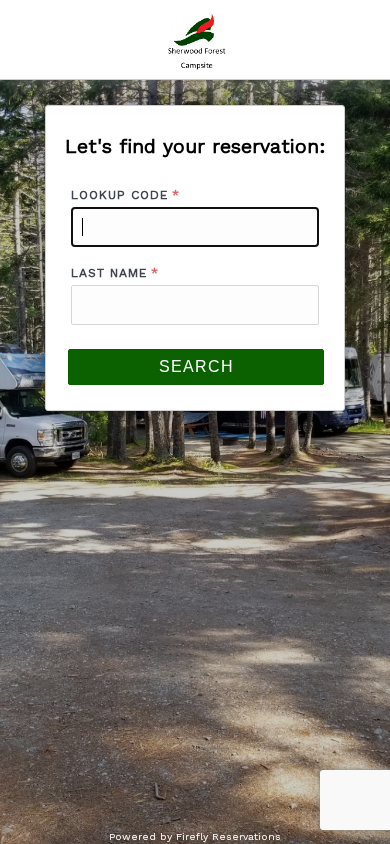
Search (196, 366)
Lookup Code (119, 195)
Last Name (109, 273)
